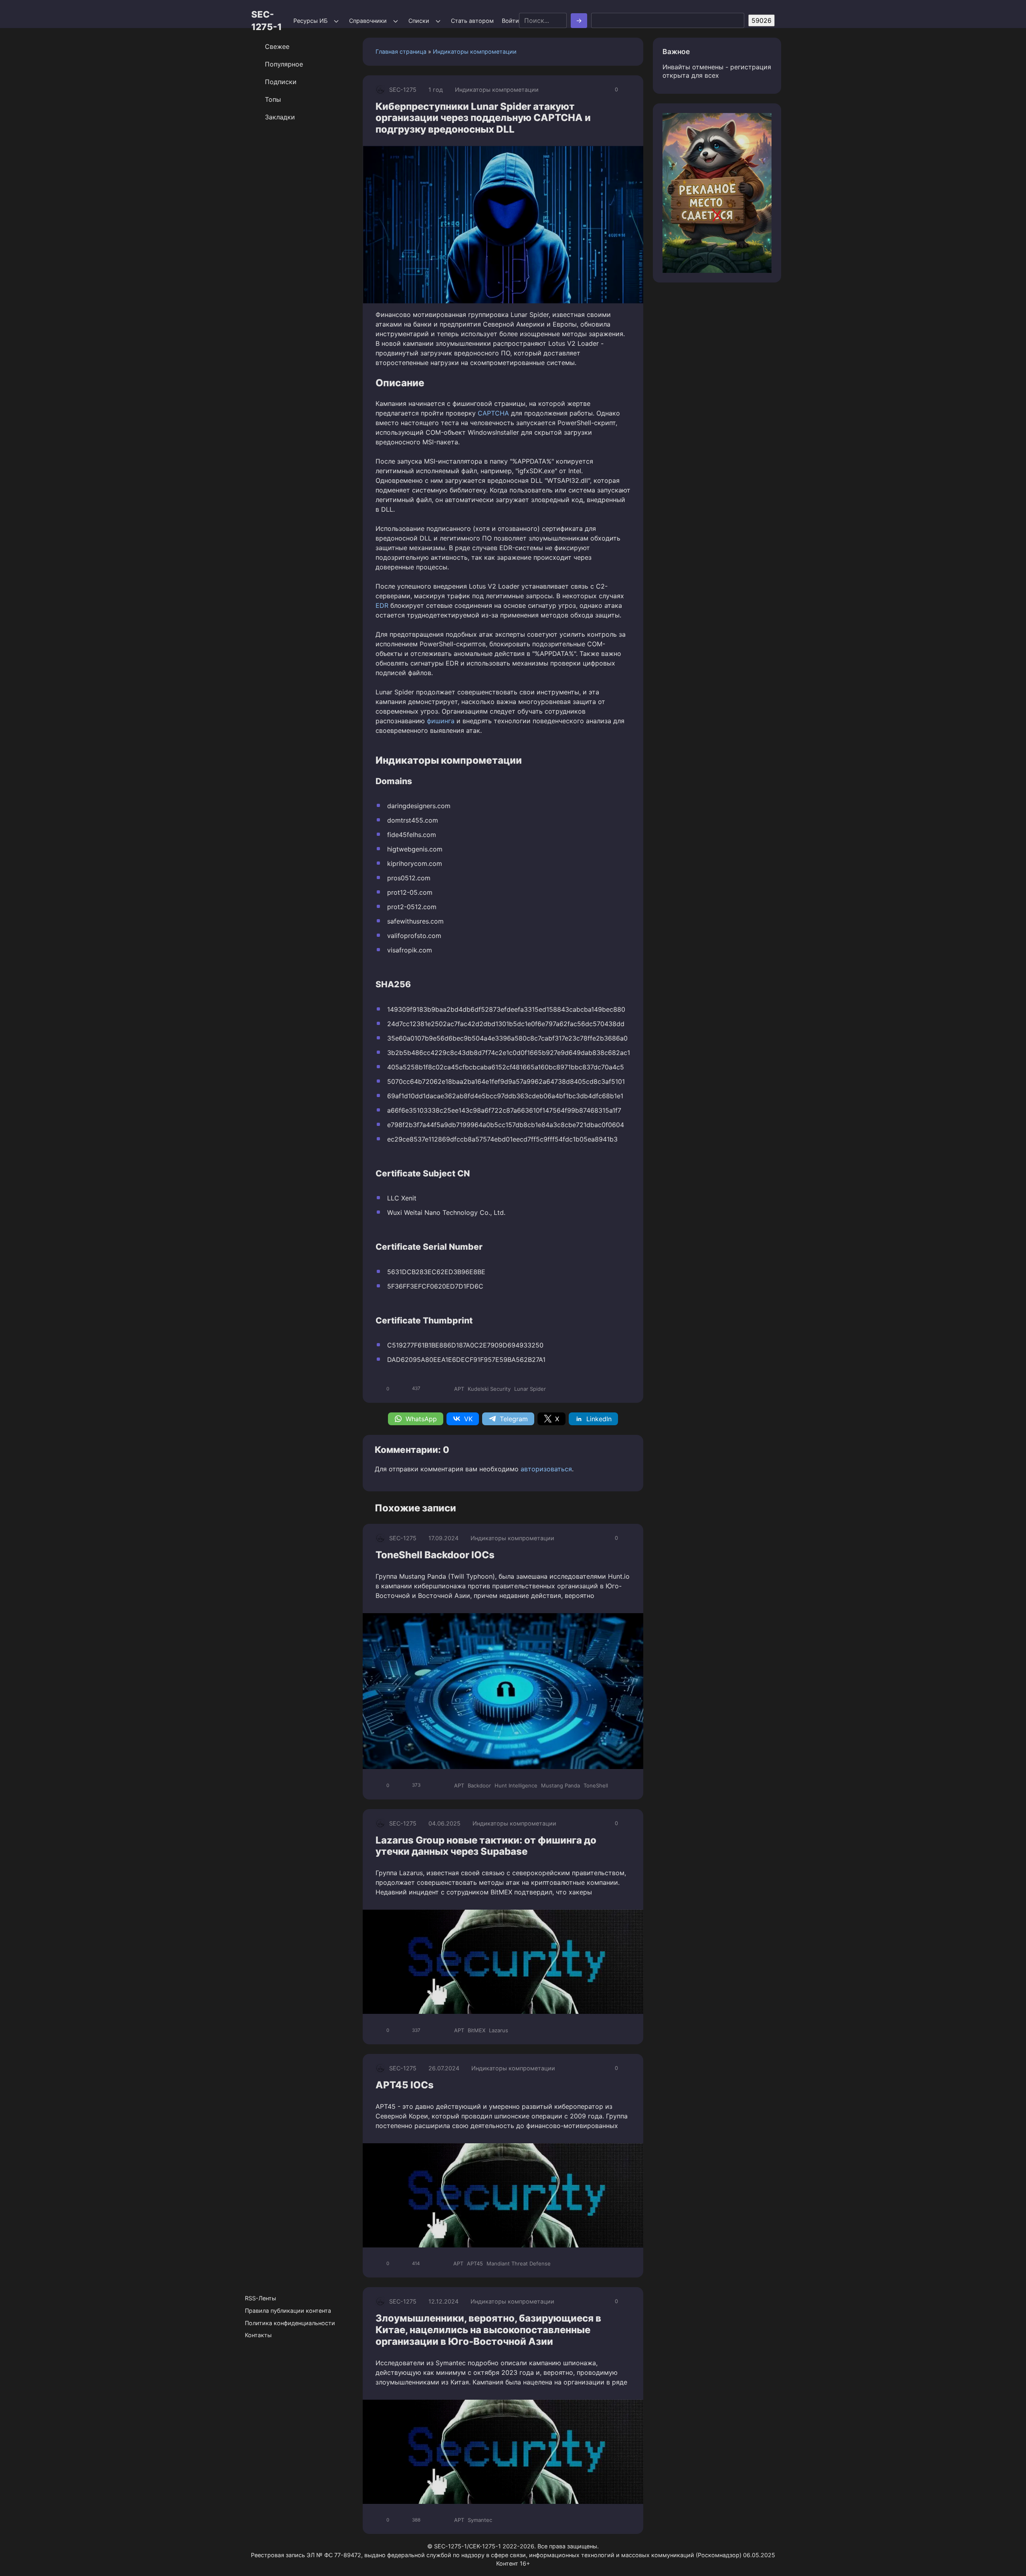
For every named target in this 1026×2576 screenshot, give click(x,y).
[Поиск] (579, 21)
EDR (382, 605)
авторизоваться (546, 1469)
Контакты (258, 2335)
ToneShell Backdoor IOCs (435, 1555)
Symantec (480, 2520)
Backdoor (479, 1785)
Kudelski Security (489, 1389)
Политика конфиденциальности (290, 2323)
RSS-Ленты (261, 2298)
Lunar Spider (530, 1389)
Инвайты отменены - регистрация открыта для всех (717, 71)
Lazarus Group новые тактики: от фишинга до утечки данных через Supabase (486, 1846)
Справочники (368, 21)
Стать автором (472, 21)
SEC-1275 (403, 90)
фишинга (441, 721)
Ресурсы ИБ (310, 21)
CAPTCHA (493, 413)
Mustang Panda (560, 1785)
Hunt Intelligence (516, 1785)
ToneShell (596, 1785)
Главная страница (401, 51)
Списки (419, 21)
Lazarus (499, 2030)
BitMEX (477, 2030)
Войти (510, 21)
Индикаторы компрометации (475, 51)
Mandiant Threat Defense (519, 2263)
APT (459, 1389)
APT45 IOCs (405, 2085)
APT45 (475, 2263)
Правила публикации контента (288, 2311)
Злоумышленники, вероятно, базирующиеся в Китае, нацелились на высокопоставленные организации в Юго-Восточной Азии (488, 2330)
